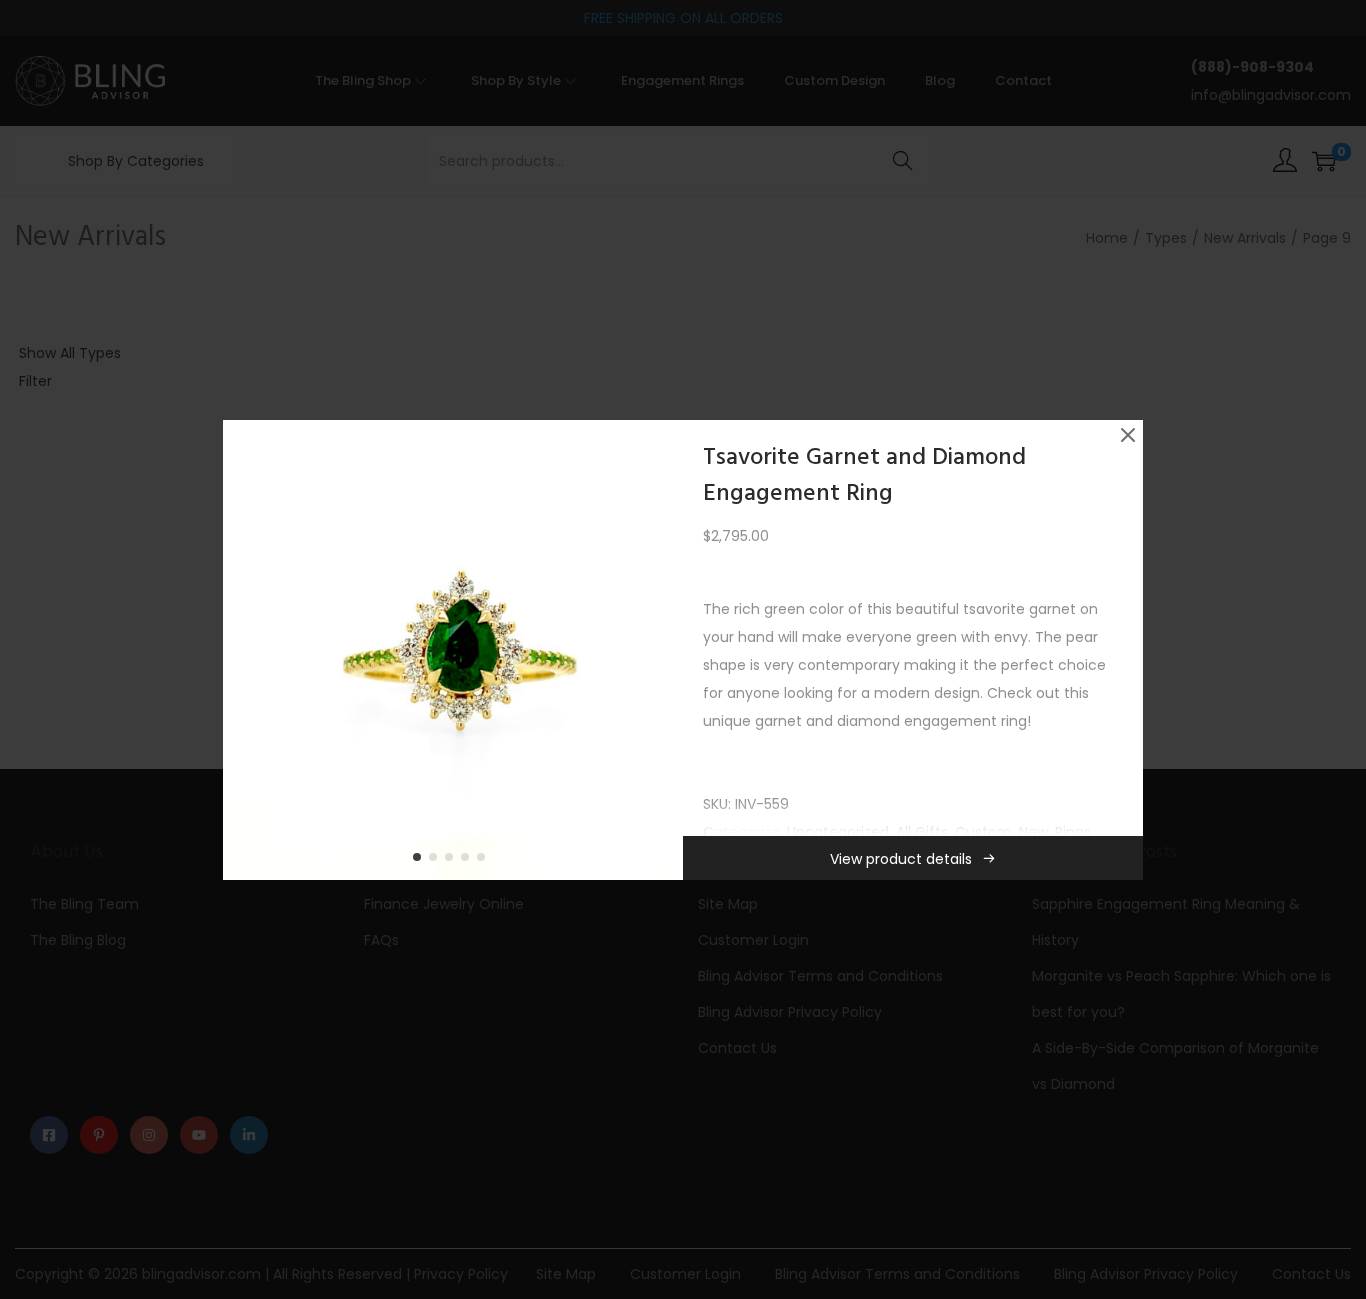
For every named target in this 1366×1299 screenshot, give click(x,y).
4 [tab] (469, 861)
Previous (245, 650)
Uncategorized (838, 832)
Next (661, 650)
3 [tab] (453, 861)
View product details (901, 859)
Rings (1073, 832)
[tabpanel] (453, 650)
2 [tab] (437, 861)
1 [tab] (421, 861)
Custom (983, 832)
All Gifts (922, 832)
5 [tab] (485, 861)
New (1033, 832)
